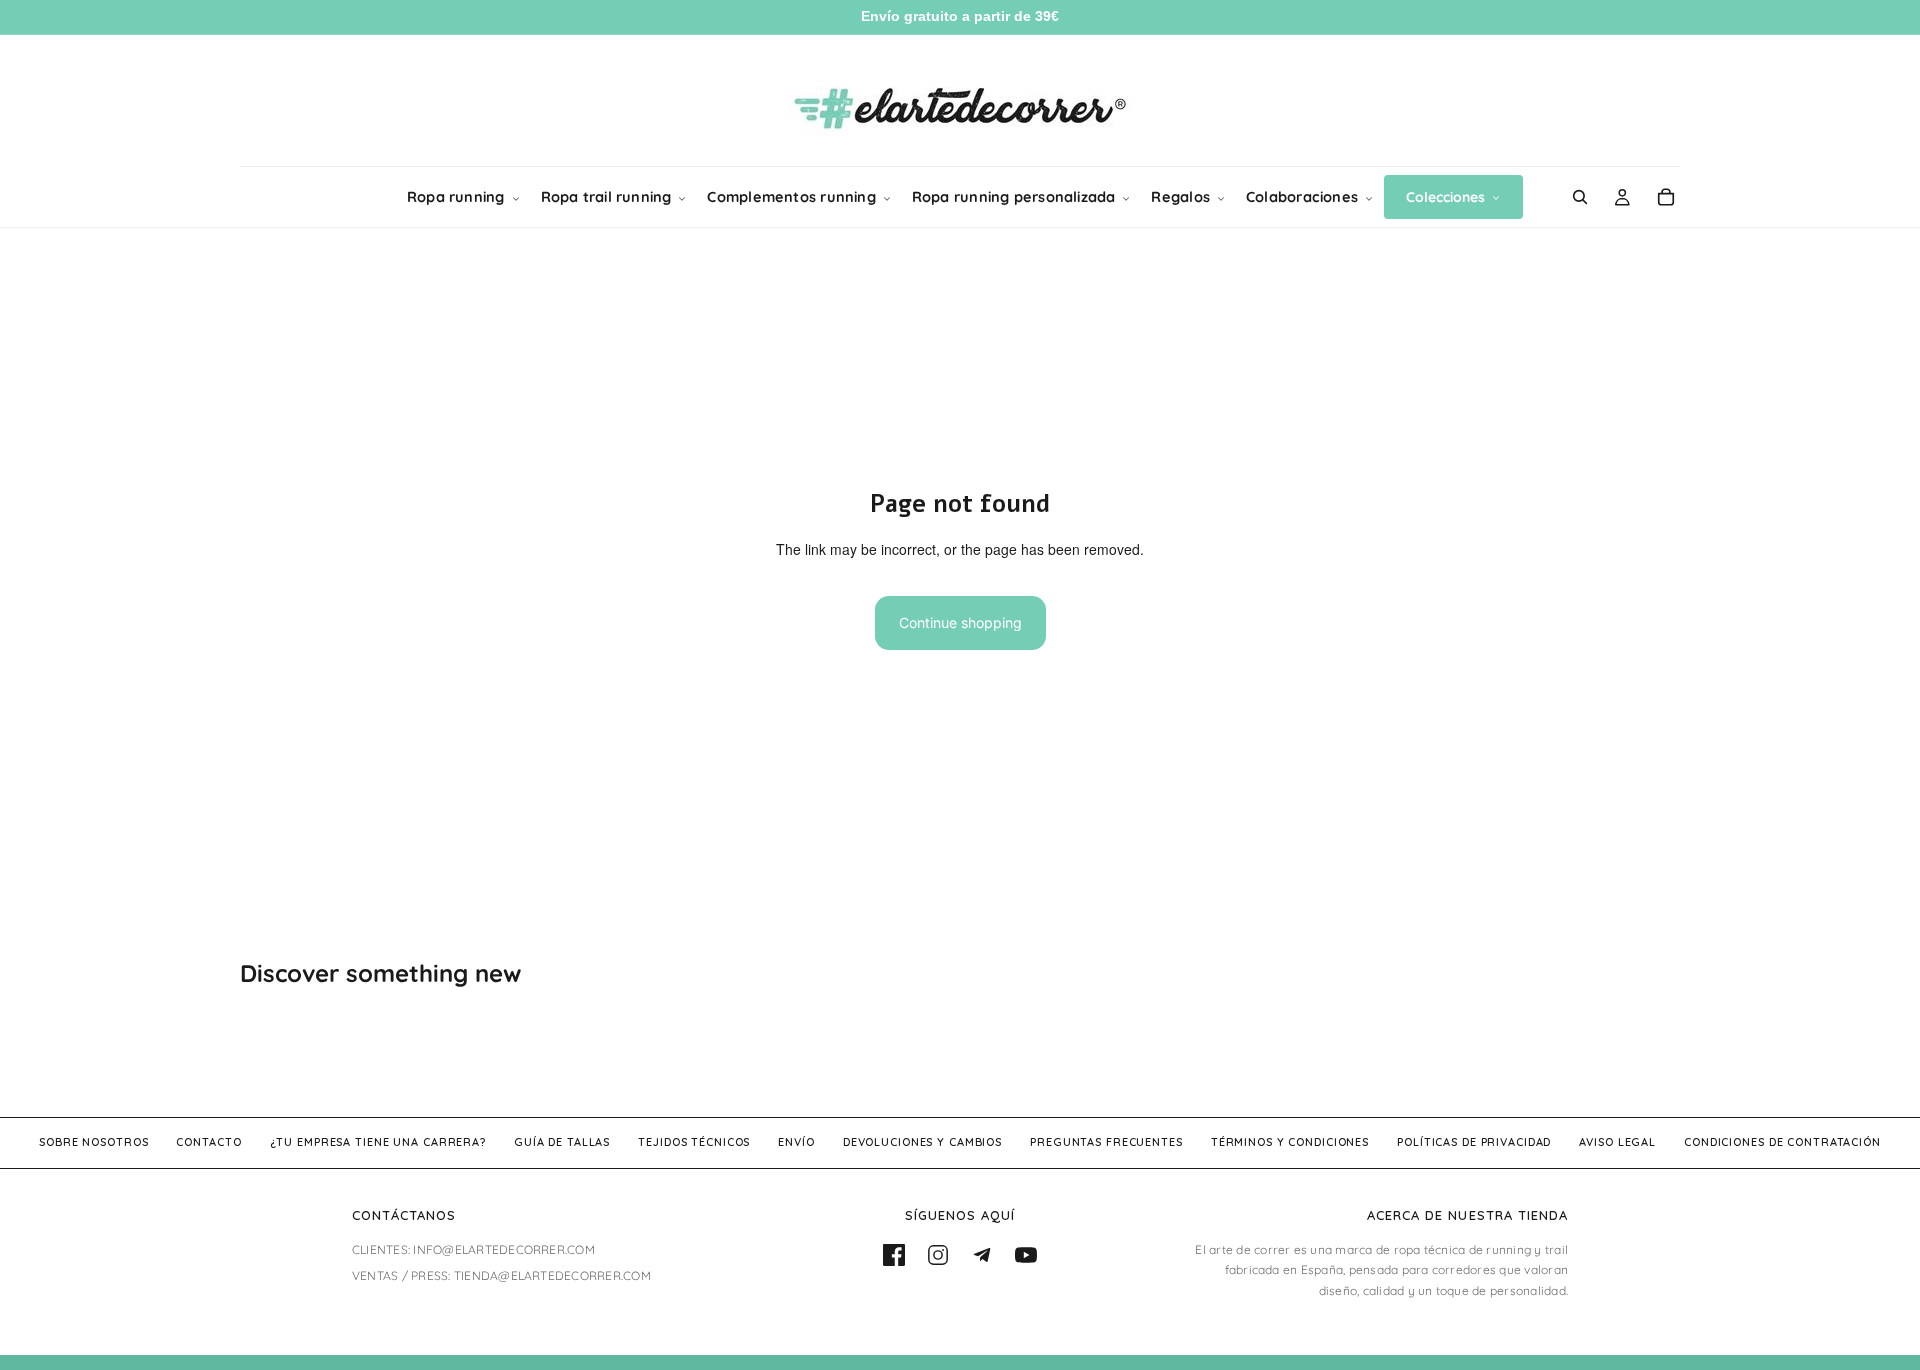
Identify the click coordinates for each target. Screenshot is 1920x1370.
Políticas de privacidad (1474, 1142)
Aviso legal (1617, 1142)
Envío (796, 1142)
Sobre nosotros (93, 1142)
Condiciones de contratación (1782, 1142)
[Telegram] (982, 1255)
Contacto (208, 1142)
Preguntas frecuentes (1106, 1142)
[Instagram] (938, 1255)
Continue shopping (960, 622)
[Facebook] (894, 1255)
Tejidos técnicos (694, 1142)
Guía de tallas (562, 1142)
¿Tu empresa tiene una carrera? (378, 1142)
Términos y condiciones (1290, 1142)
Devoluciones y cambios (922, 1142)
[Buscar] (1580, 197)
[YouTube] (1026, 1255)
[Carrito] (1666, 197)
